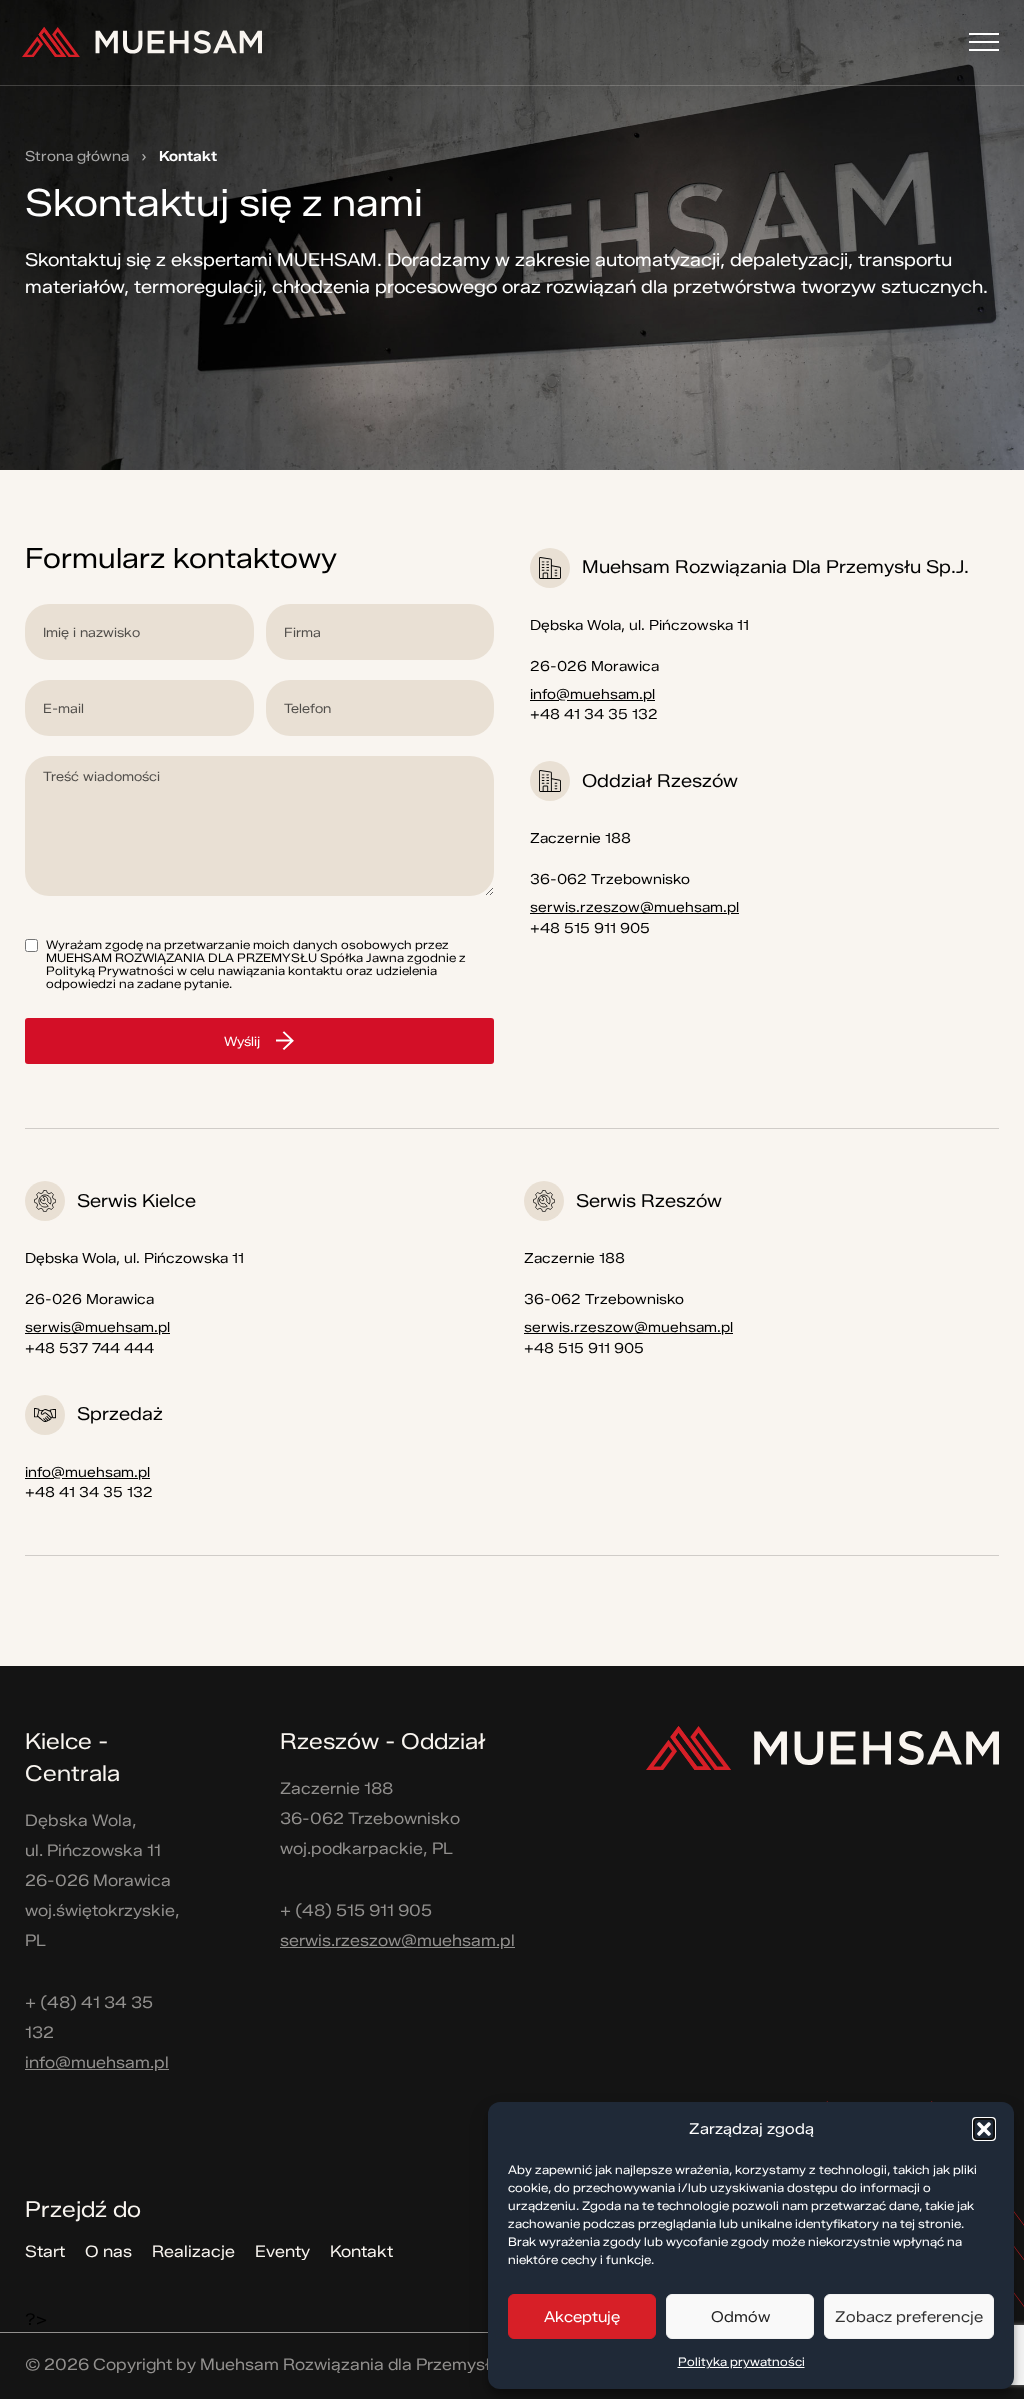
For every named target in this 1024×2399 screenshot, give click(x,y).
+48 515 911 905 (590, 928)
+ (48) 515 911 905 (356, 1910)
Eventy (282, 2251)
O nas (108, 2251)
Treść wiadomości (259, 826)
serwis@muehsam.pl (97, 1327)
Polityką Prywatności (110, 970)
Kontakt (361, 2251)
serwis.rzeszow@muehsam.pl (634, 907)
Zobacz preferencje (909, 2317)
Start (45, 2251)
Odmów (740, 2317)
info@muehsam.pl (592, 694)
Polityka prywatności (741, 2361)
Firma (380, 632)
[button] (984, 2129)
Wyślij (242, 1041)
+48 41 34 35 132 (594, 714)
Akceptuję (582, 2317)
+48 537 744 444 (89, 1348)
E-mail (139, 708)
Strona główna (77, 157)
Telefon (380, 708)
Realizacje (193, 2251)
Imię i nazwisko (139, 632)
